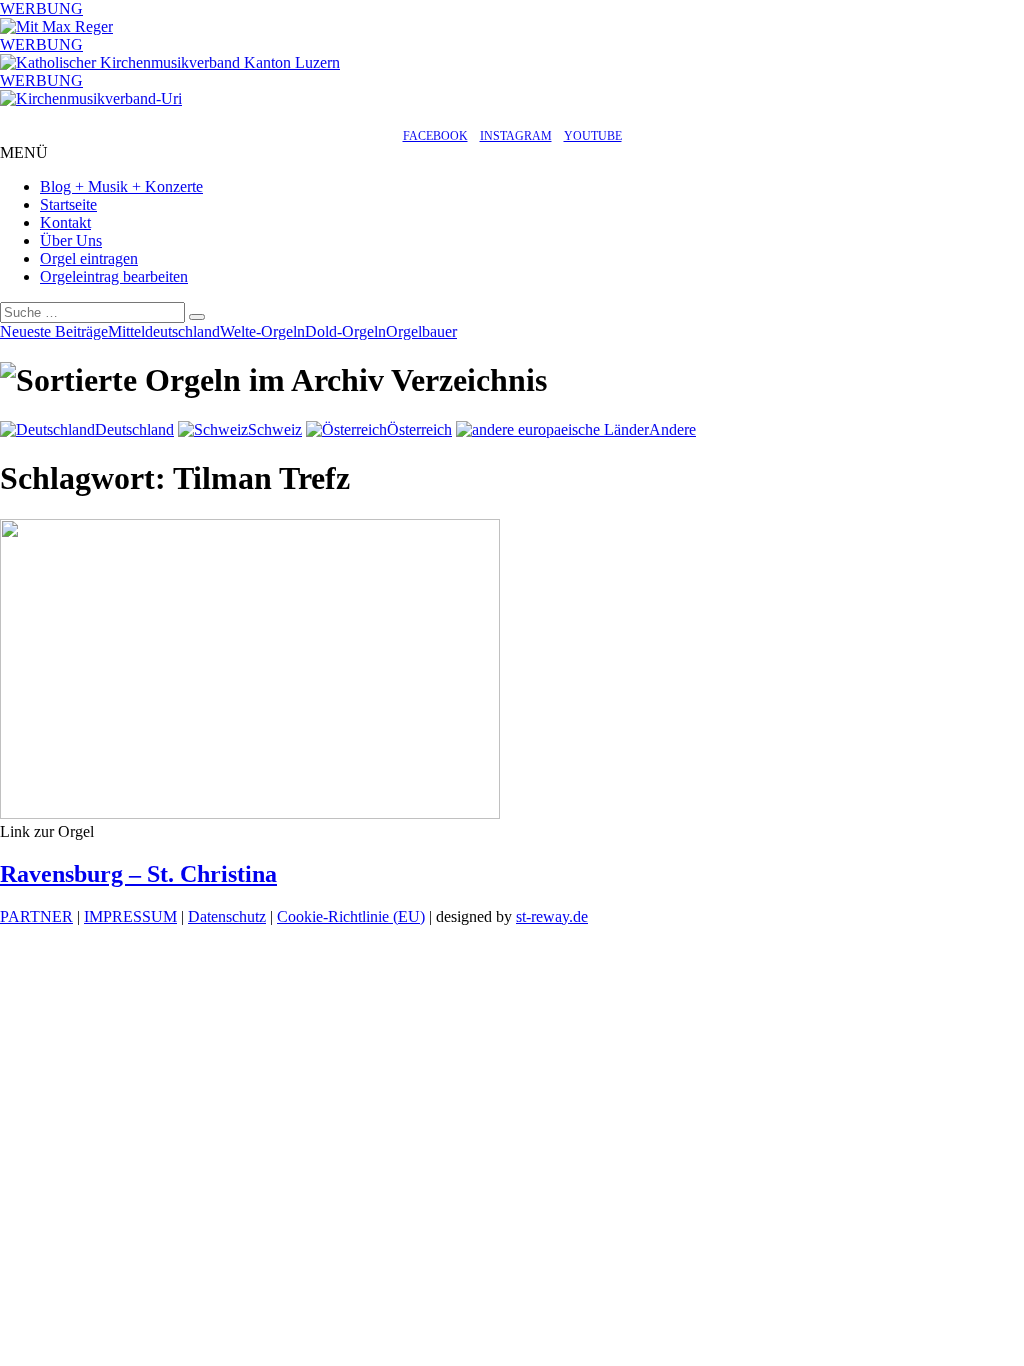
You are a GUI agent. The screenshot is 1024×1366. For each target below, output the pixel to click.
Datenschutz (227, 916)
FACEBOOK (435, 136)
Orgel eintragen (89, 258)
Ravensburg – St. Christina (138, 874)
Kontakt (65, 222)
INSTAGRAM (516, 136)
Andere (672, 429)
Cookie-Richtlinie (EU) (351, 916)
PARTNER (36, 916)
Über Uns (71, 240)
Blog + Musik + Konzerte (121, 186)
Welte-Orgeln (262, 331)
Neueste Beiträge (54, 331)
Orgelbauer (421, 331)
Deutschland (134, 429)
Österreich (419, 429)
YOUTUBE (593, 136)
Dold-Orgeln (345, 331)
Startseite (68, 204)
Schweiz (275, 429)
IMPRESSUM (130, 916)
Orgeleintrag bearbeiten (114, 276)
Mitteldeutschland (164, 331)
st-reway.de (552, 916)
